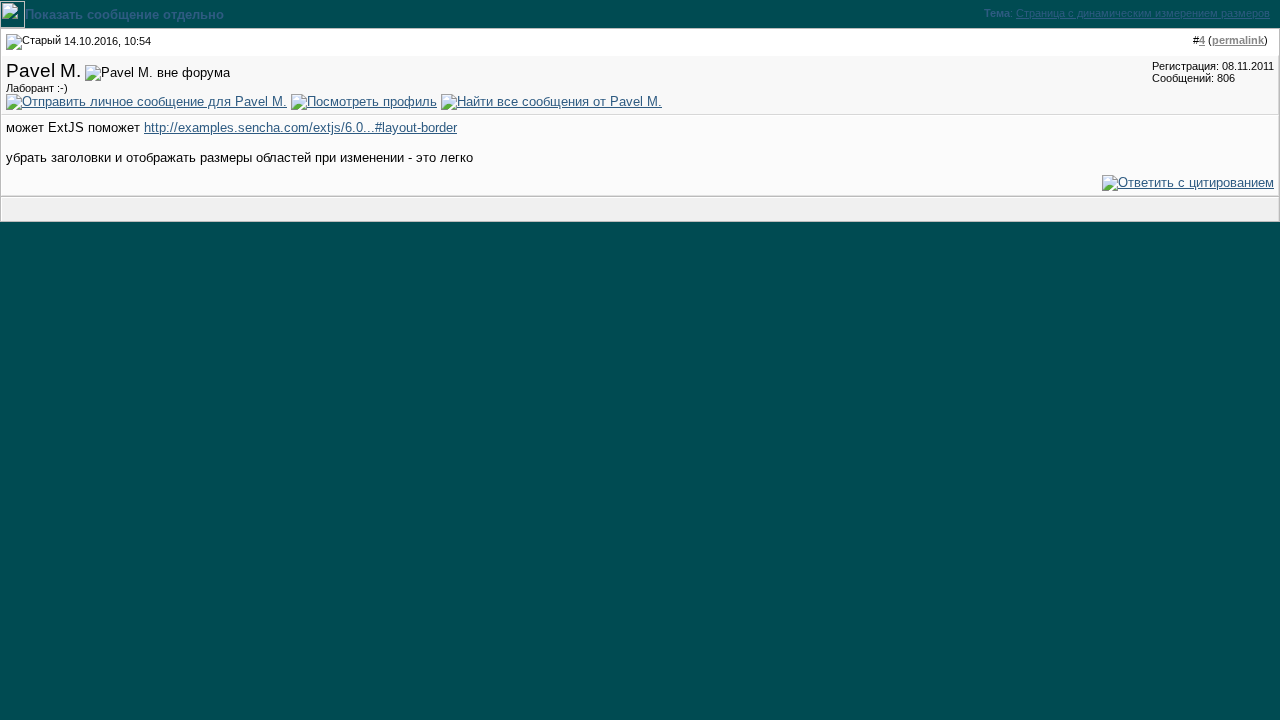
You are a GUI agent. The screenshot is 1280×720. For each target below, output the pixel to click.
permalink (1238, 40)
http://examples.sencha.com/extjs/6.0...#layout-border (300, 127)
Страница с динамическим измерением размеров (1143, 13)
